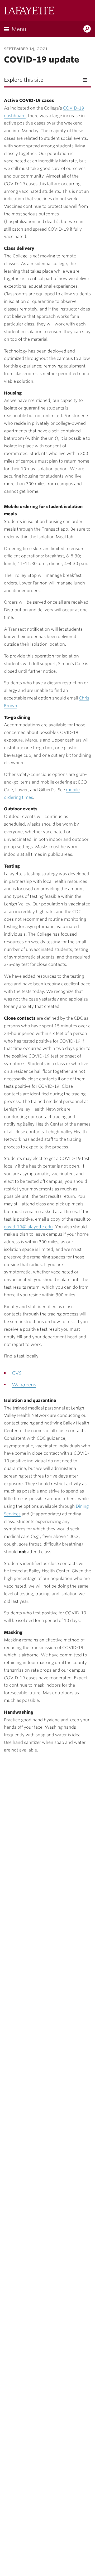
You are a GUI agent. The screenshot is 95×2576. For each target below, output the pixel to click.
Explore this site (24, 80)
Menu (19, 29)
